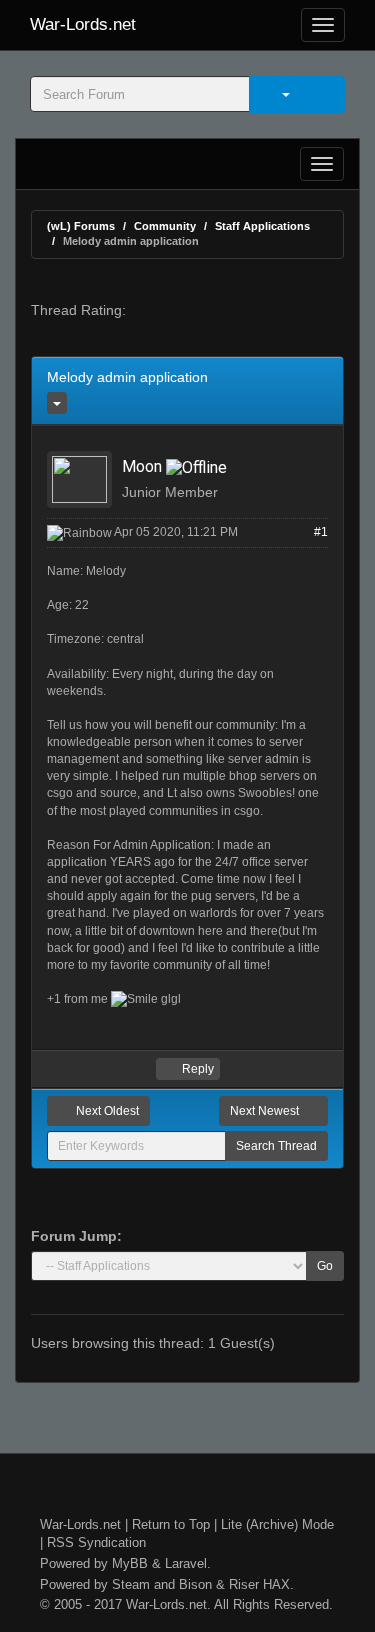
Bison (195, 1584)
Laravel (186, 1563)
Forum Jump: (76, 1236)
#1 (321, 532)
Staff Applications (262, 226)
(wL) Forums (81, 226)
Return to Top (171, 1524)
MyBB (130, 1563)
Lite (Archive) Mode (277, 1524)
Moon (142, 466)
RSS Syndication (96, 1542)
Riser (244, 1584)
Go (325, 1266)
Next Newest (266, 1111)
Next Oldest (106, 1111)
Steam (131, 1584)
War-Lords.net (83, 24)
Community (165, 226)
